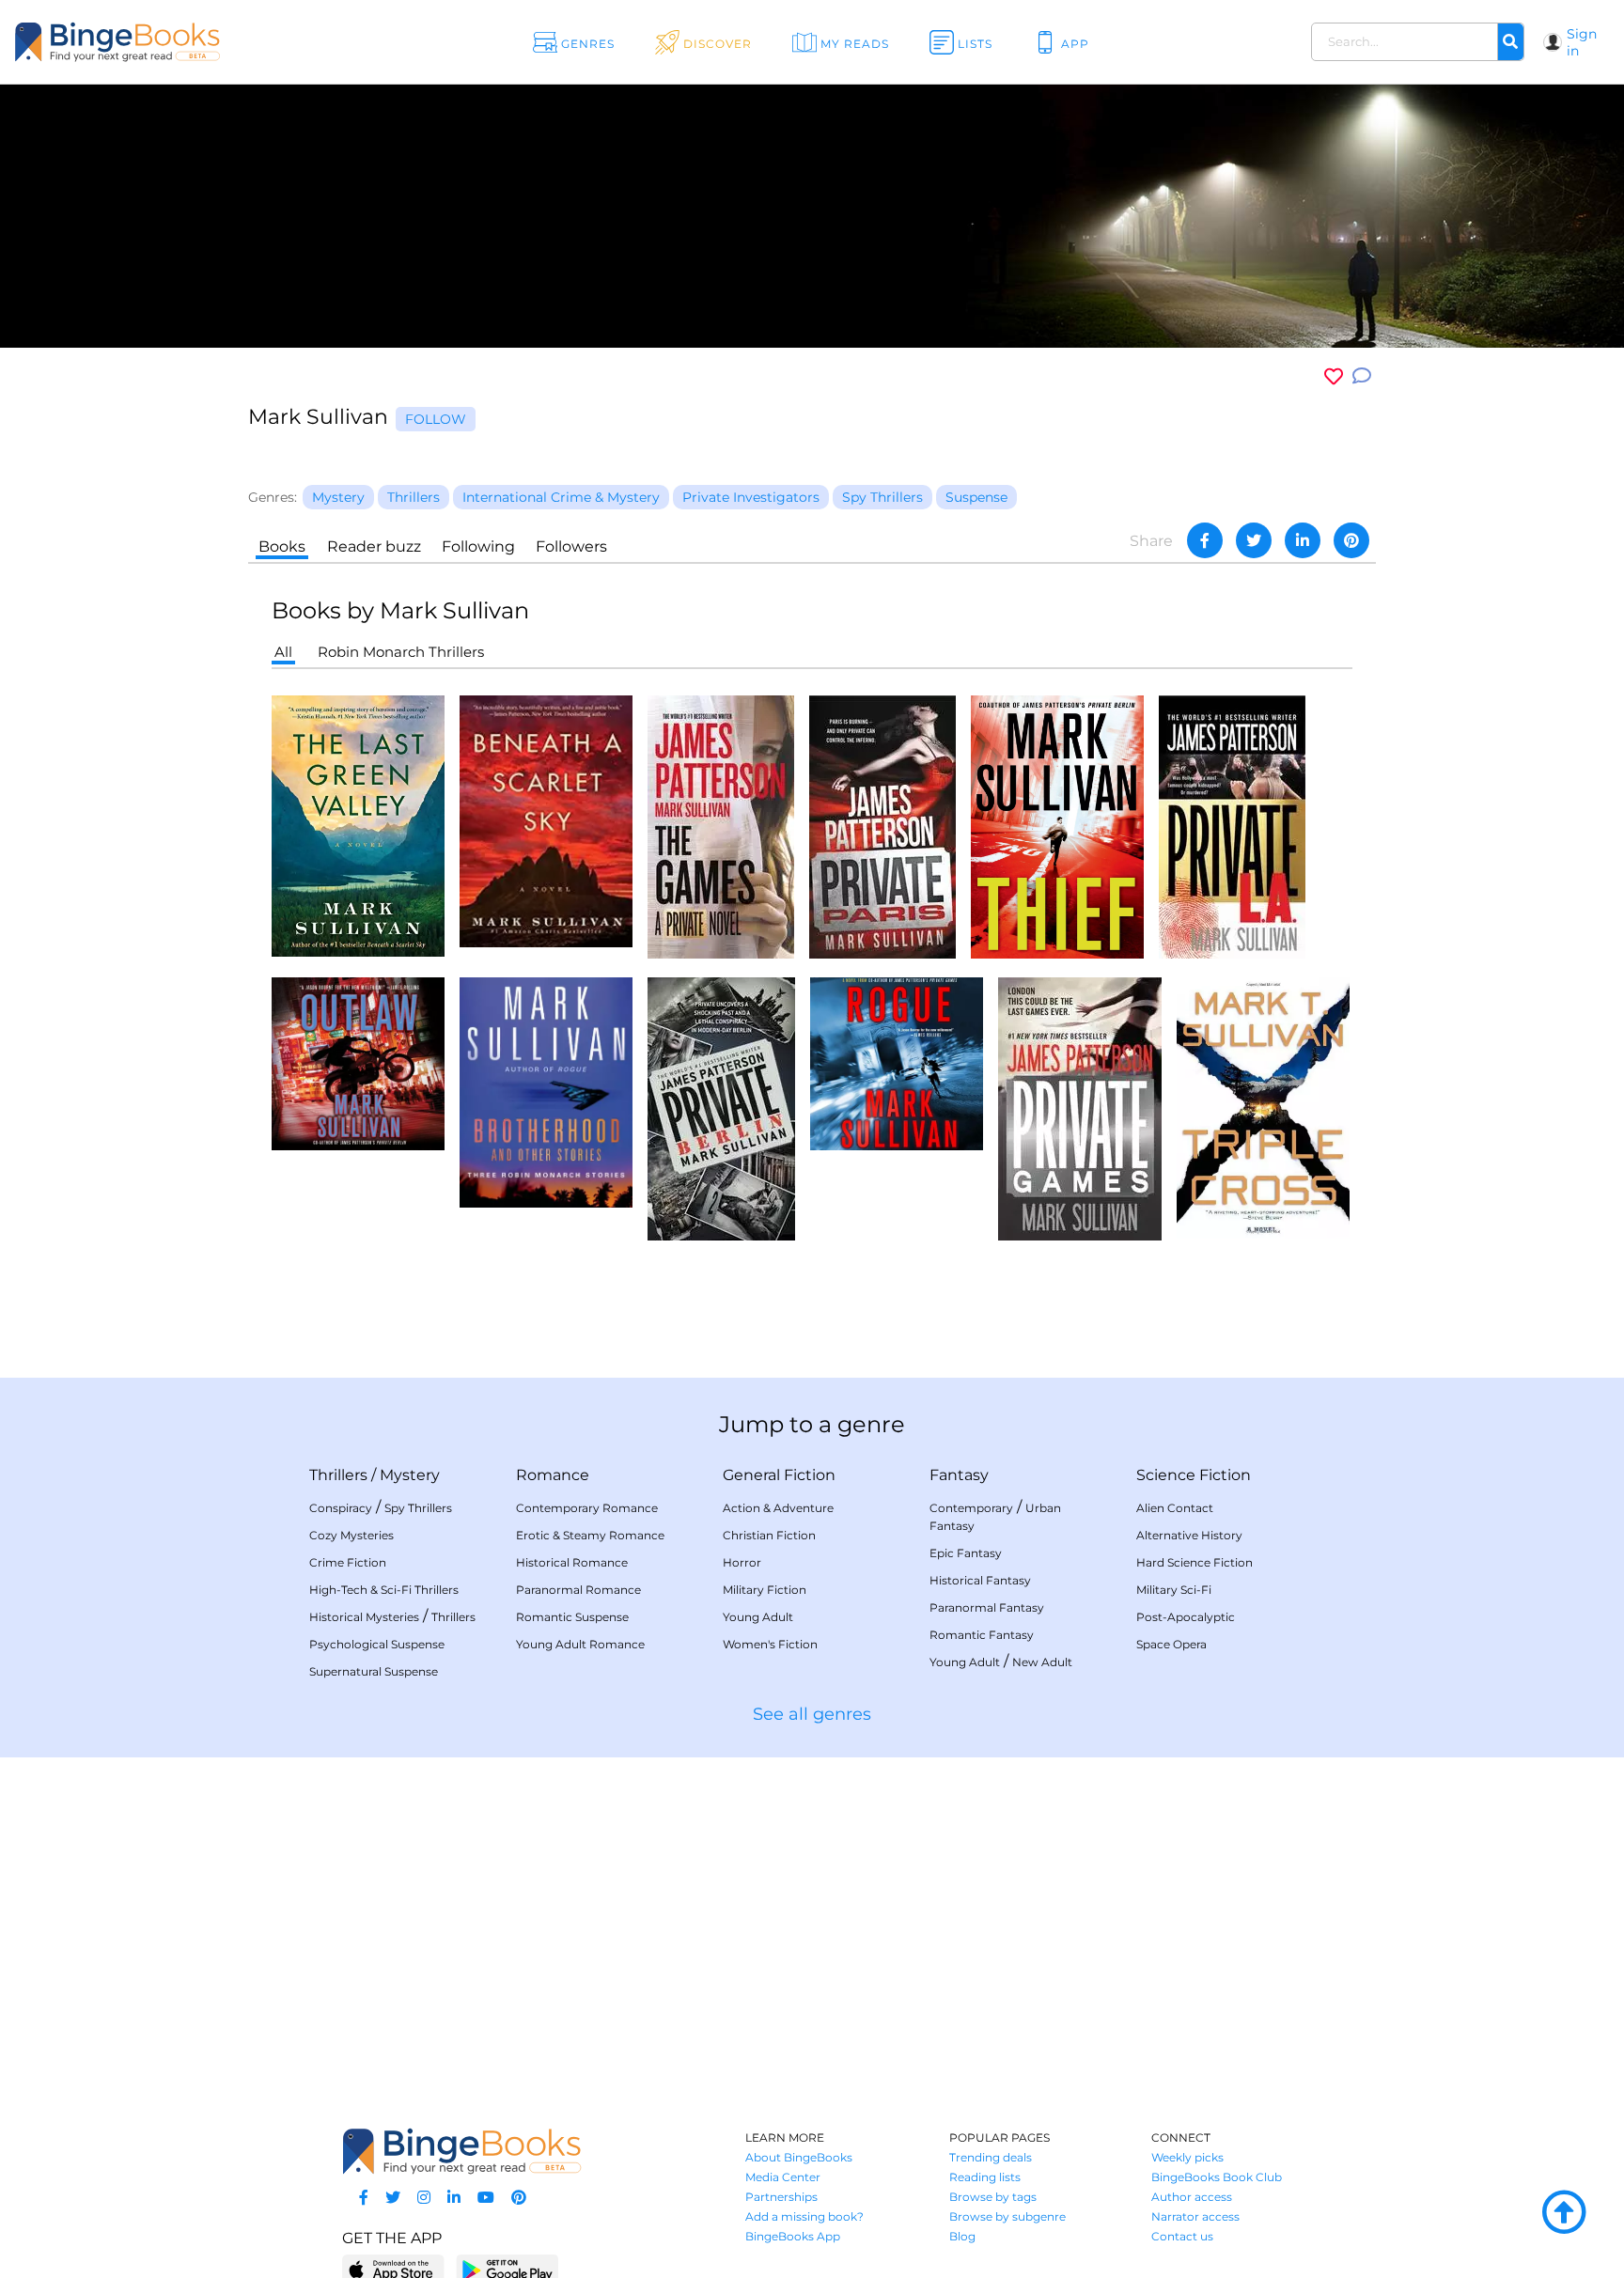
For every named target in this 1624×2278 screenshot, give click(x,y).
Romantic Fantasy (982, 1635)
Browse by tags (993, 2197)
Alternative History (1189, 1535)
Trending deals (991, 2157)
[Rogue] (897, 1062)
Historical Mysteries (364, 1617)
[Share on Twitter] (1254, 540)
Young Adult (758, 1617)
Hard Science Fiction (1195, 1562)
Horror (742, 1562)
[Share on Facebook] (1205, 540)
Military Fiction (765, 1590)
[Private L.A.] (1232, 826)
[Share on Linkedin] (1303, 540)
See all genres (812, 1714)
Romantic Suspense (572, 1617)
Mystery (410, 1475)
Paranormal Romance (578, 1590)
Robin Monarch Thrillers (401, 652)
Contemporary (971, 1508)
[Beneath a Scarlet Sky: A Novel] (546, 820)
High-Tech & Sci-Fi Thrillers (384, 1590)
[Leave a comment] (1362, 376)
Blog (962, 2236)
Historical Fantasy (980, 1580)
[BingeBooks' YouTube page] (486, 2198)
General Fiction (779, 1475)
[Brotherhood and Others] (546, 1092)
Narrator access (1195, 2216)
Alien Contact (1175, 1508)
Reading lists (985, 2177)
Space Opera (1171, 1644)
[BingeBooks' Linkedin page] (454, 2198)
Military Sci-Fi (1174, 1590)
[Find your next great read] (164, 42)
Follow (436, 419)
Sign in (1582, 42)
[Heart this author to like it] (1334, 376)
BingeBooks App (793, 2236)
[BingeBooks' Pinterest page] (519, 2198)
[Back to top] (1564, 2213)
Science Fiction (1194, 1475)
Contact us (1182, 2236)
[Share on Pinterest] (1351, 540)
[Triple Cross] (1263, 1107)
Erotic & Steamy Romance (590, 1535)
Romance (553, 1475)
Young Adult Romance (580, 1644)
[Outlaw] (358, 1062)
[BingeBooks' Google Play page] (507, 2269)
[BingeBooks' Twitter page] (393, 2198)
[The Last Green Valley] (358, 825)
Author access (1192, 2197)
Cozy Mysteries (351, 1535)
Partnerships (781, 2197)
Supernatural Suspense (374, 1671)
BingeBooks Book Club (1217, 2177)
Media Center (783, 2177)
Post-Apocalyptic (1186, 1617)
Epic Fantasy (966, 1553)
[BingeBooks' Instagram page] (424, 2198)
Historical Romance (572, 1562)
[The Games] (721, 826)
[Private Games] (1080, 1108)
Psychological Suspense (377, 1644)
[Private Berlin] (721, 1108)
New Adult (1042, 1662)
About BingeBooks (799, 2157)
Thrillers (338, 1475)
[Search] (1510, 42)
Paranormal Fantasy (987, 1607)
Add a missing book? (804, 2216)
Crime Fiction (348, 1562)
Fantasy (959, 1475)
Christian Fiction (769, 1535)
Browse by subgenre (1007, 2216)
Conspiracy (341, 1508)
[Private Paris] (882, 826)
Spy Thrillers (418, 1508)
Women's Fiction (770, 1644)
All (283, 652)
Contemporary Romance (587, 1508)
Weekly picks (1187, 2157)
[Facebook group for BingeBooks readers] (364, 2198)
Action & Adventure (778, 1508)
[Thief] (1057, 826)
